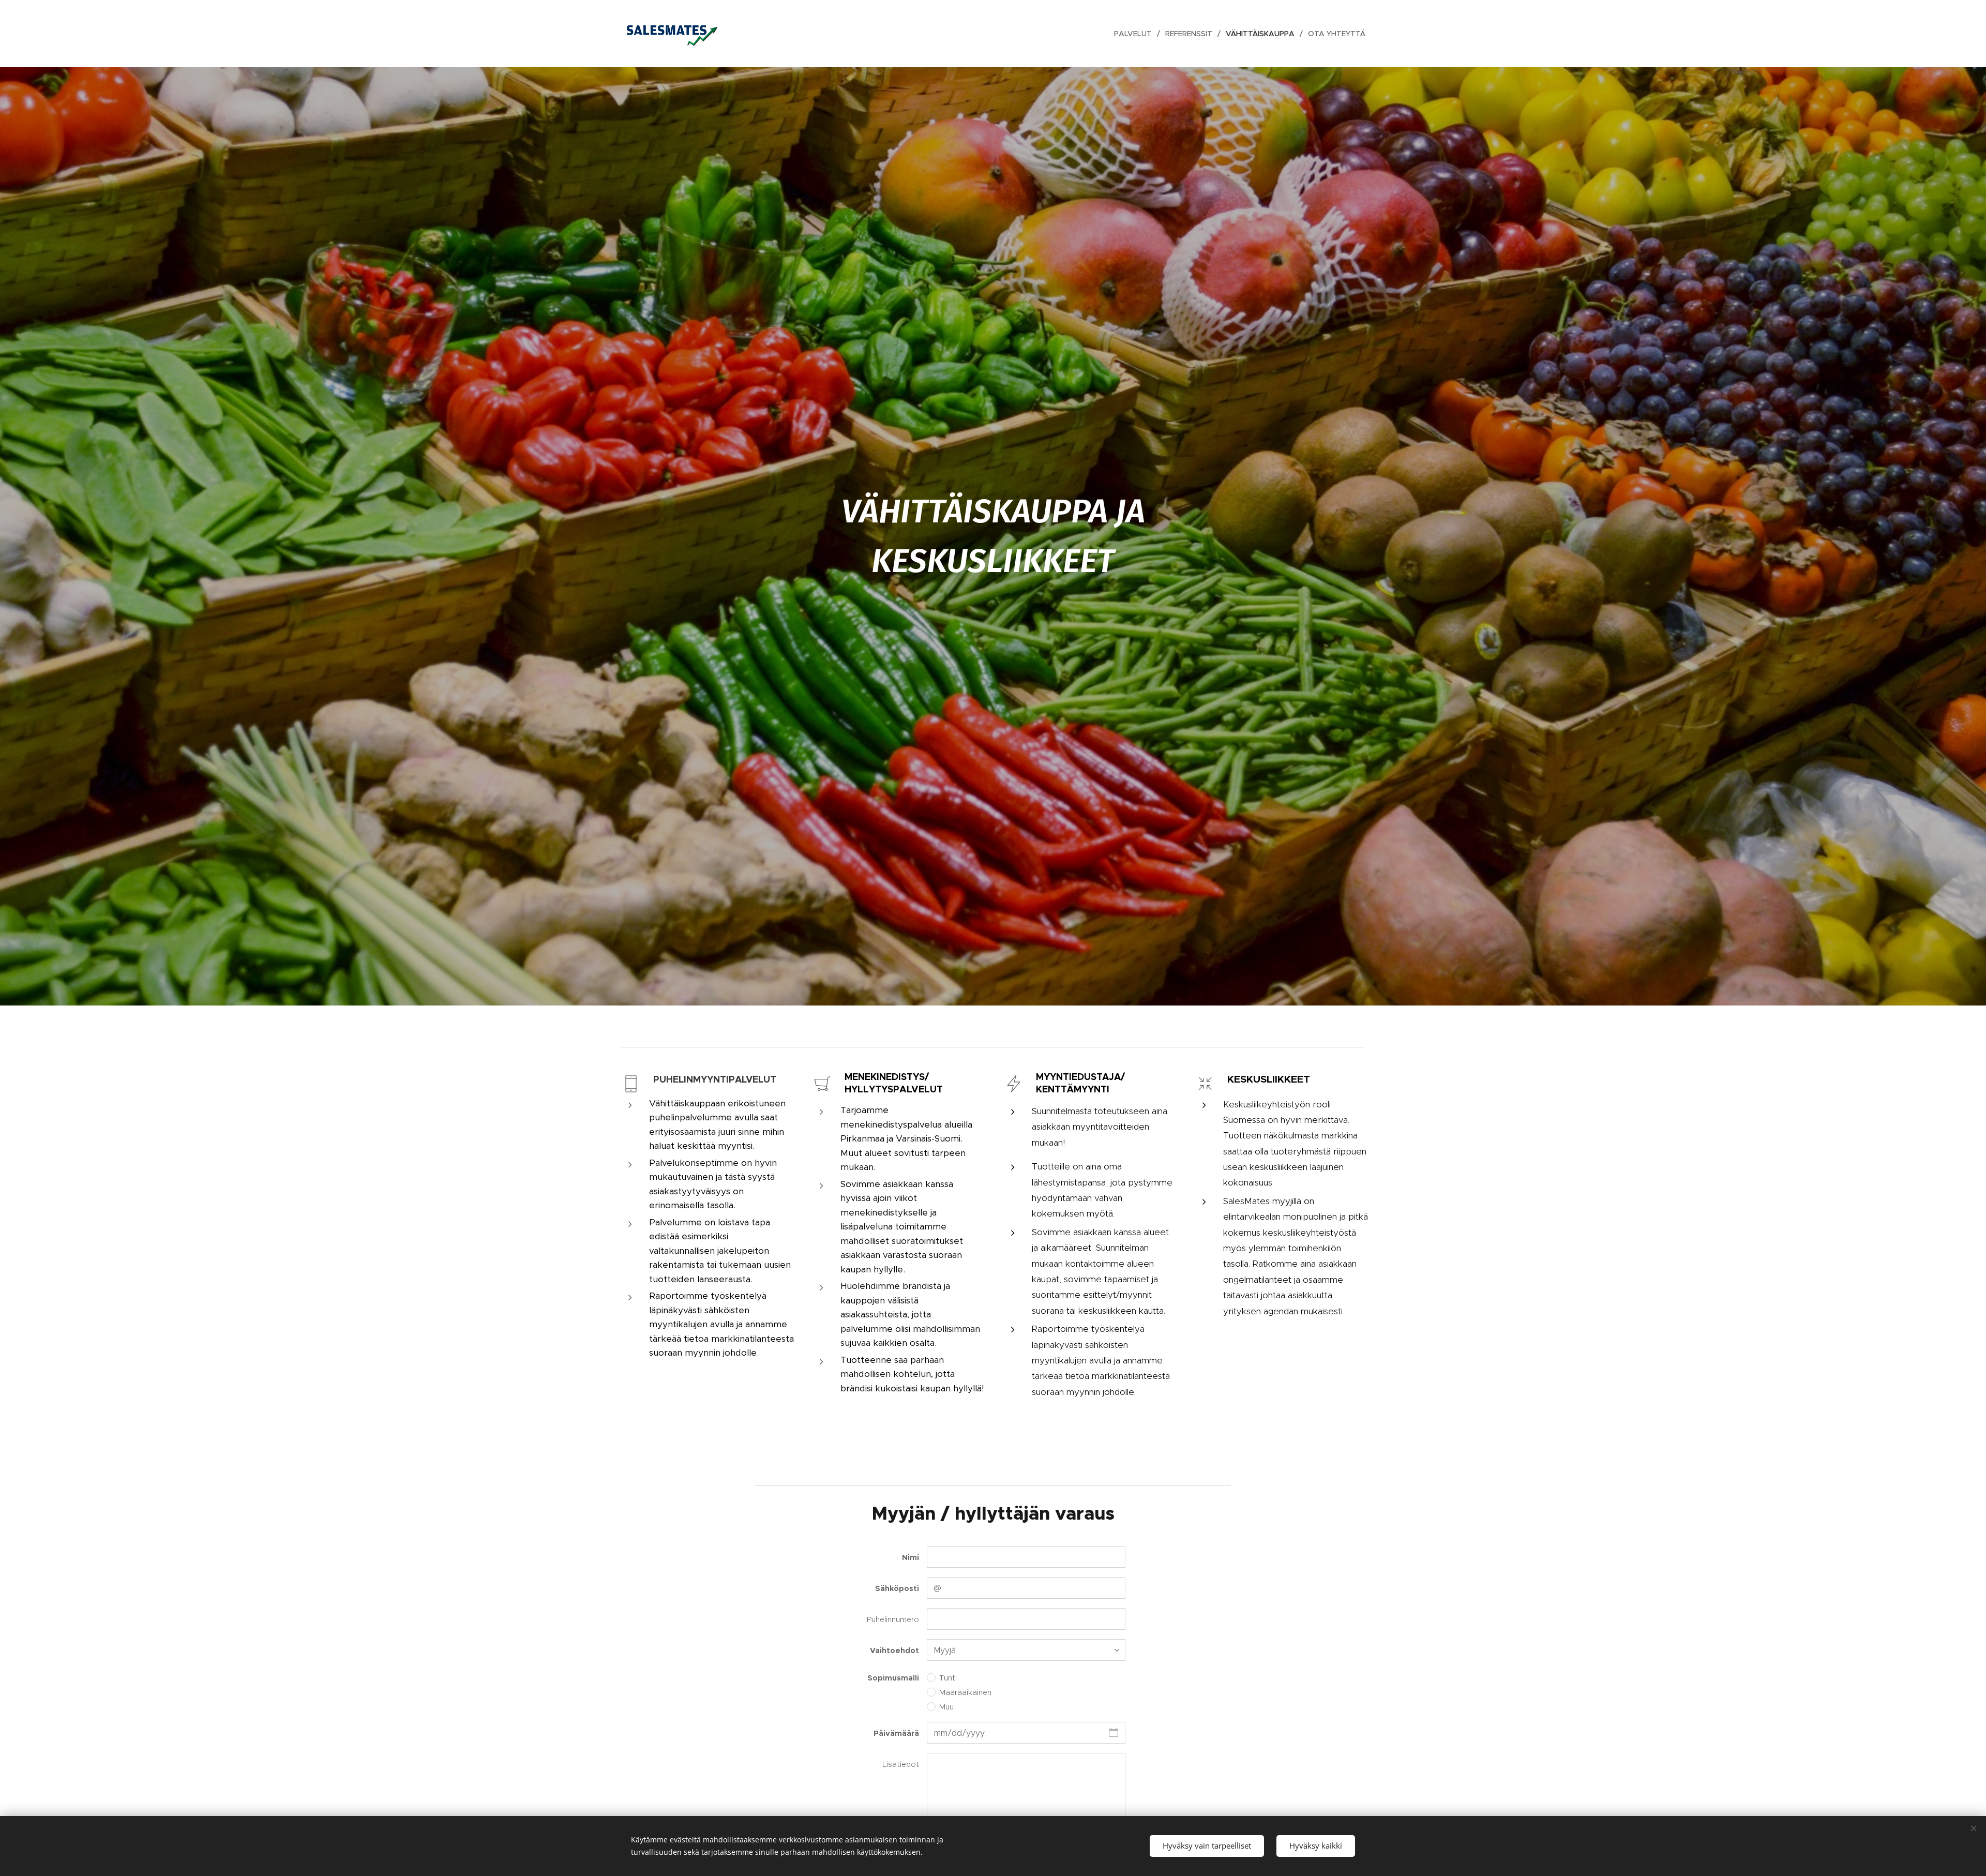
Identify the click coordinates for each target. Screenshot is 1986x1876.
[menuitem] (1136, 34)
